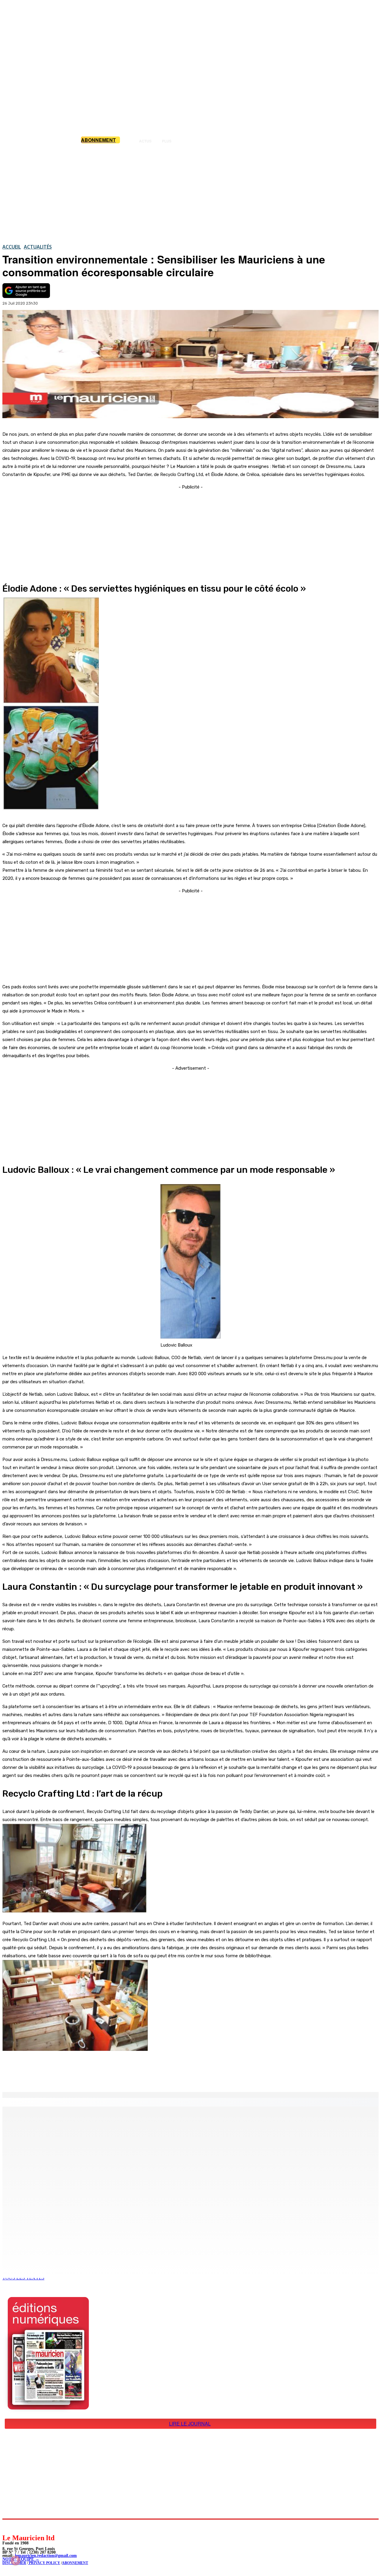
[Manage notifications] (15, 2561)
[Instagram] (21, 2526)
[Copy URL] (105, 2077)
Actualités (38, 247)
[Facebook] (62, 2077)
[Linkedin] (34, 2526)
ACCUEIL (12, 247)
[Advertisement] (190, 193)
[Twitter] (83, 2077)
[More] (127, 2077)
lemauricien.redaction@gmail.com (46, 2556)
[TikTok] (48, 2526)
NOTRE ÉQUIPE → (21, 2559)
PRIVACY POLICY (44, 2563)
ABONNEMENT (75, 2563)
